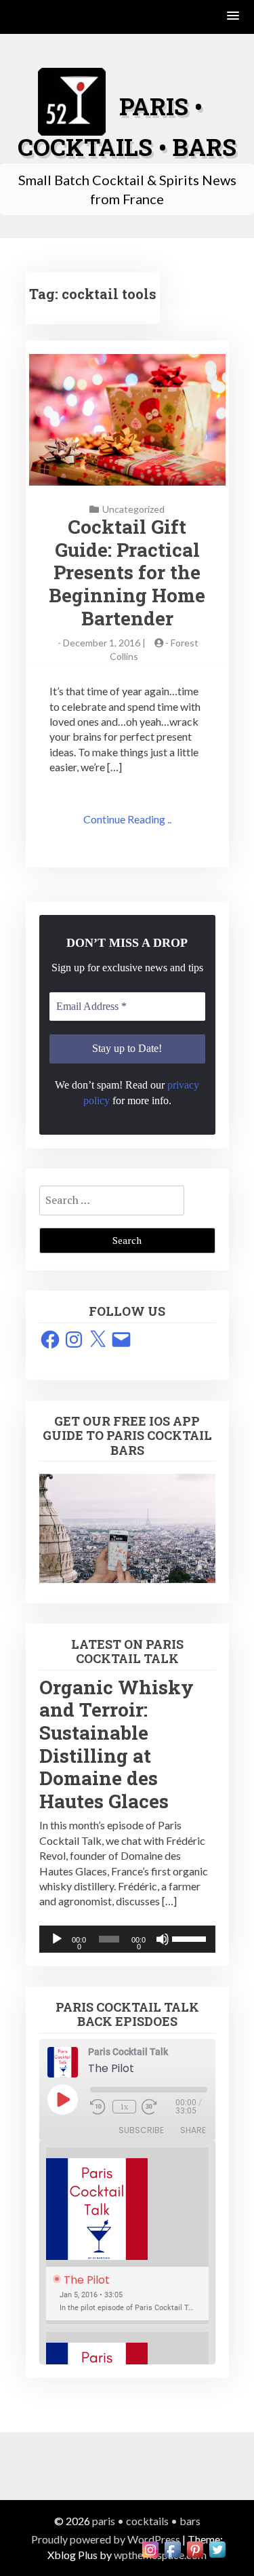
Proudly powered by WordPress (106, 2539)
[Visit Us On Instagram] (150, 2548)
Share (193, 2130)
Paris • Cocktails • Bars (146, 2521)
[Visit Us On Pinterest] (195, 2548)
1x (124, 2106)
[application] (127, 1939)
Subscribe (141, 2130)
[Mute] (163, 1939)
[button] (234, 17)
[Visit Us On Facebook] (172, 2548)
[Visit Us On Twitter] (217, 2548)
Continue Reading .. (127, 819)
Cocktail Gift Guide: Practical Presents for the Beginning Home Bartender (127, 572)
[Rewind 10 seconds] (99, 2107)
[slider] (190, 1938)
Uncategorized (133, 509)
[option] (127, 2236)
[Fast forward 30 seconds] (158, 2107)
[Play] (57, 1939)
